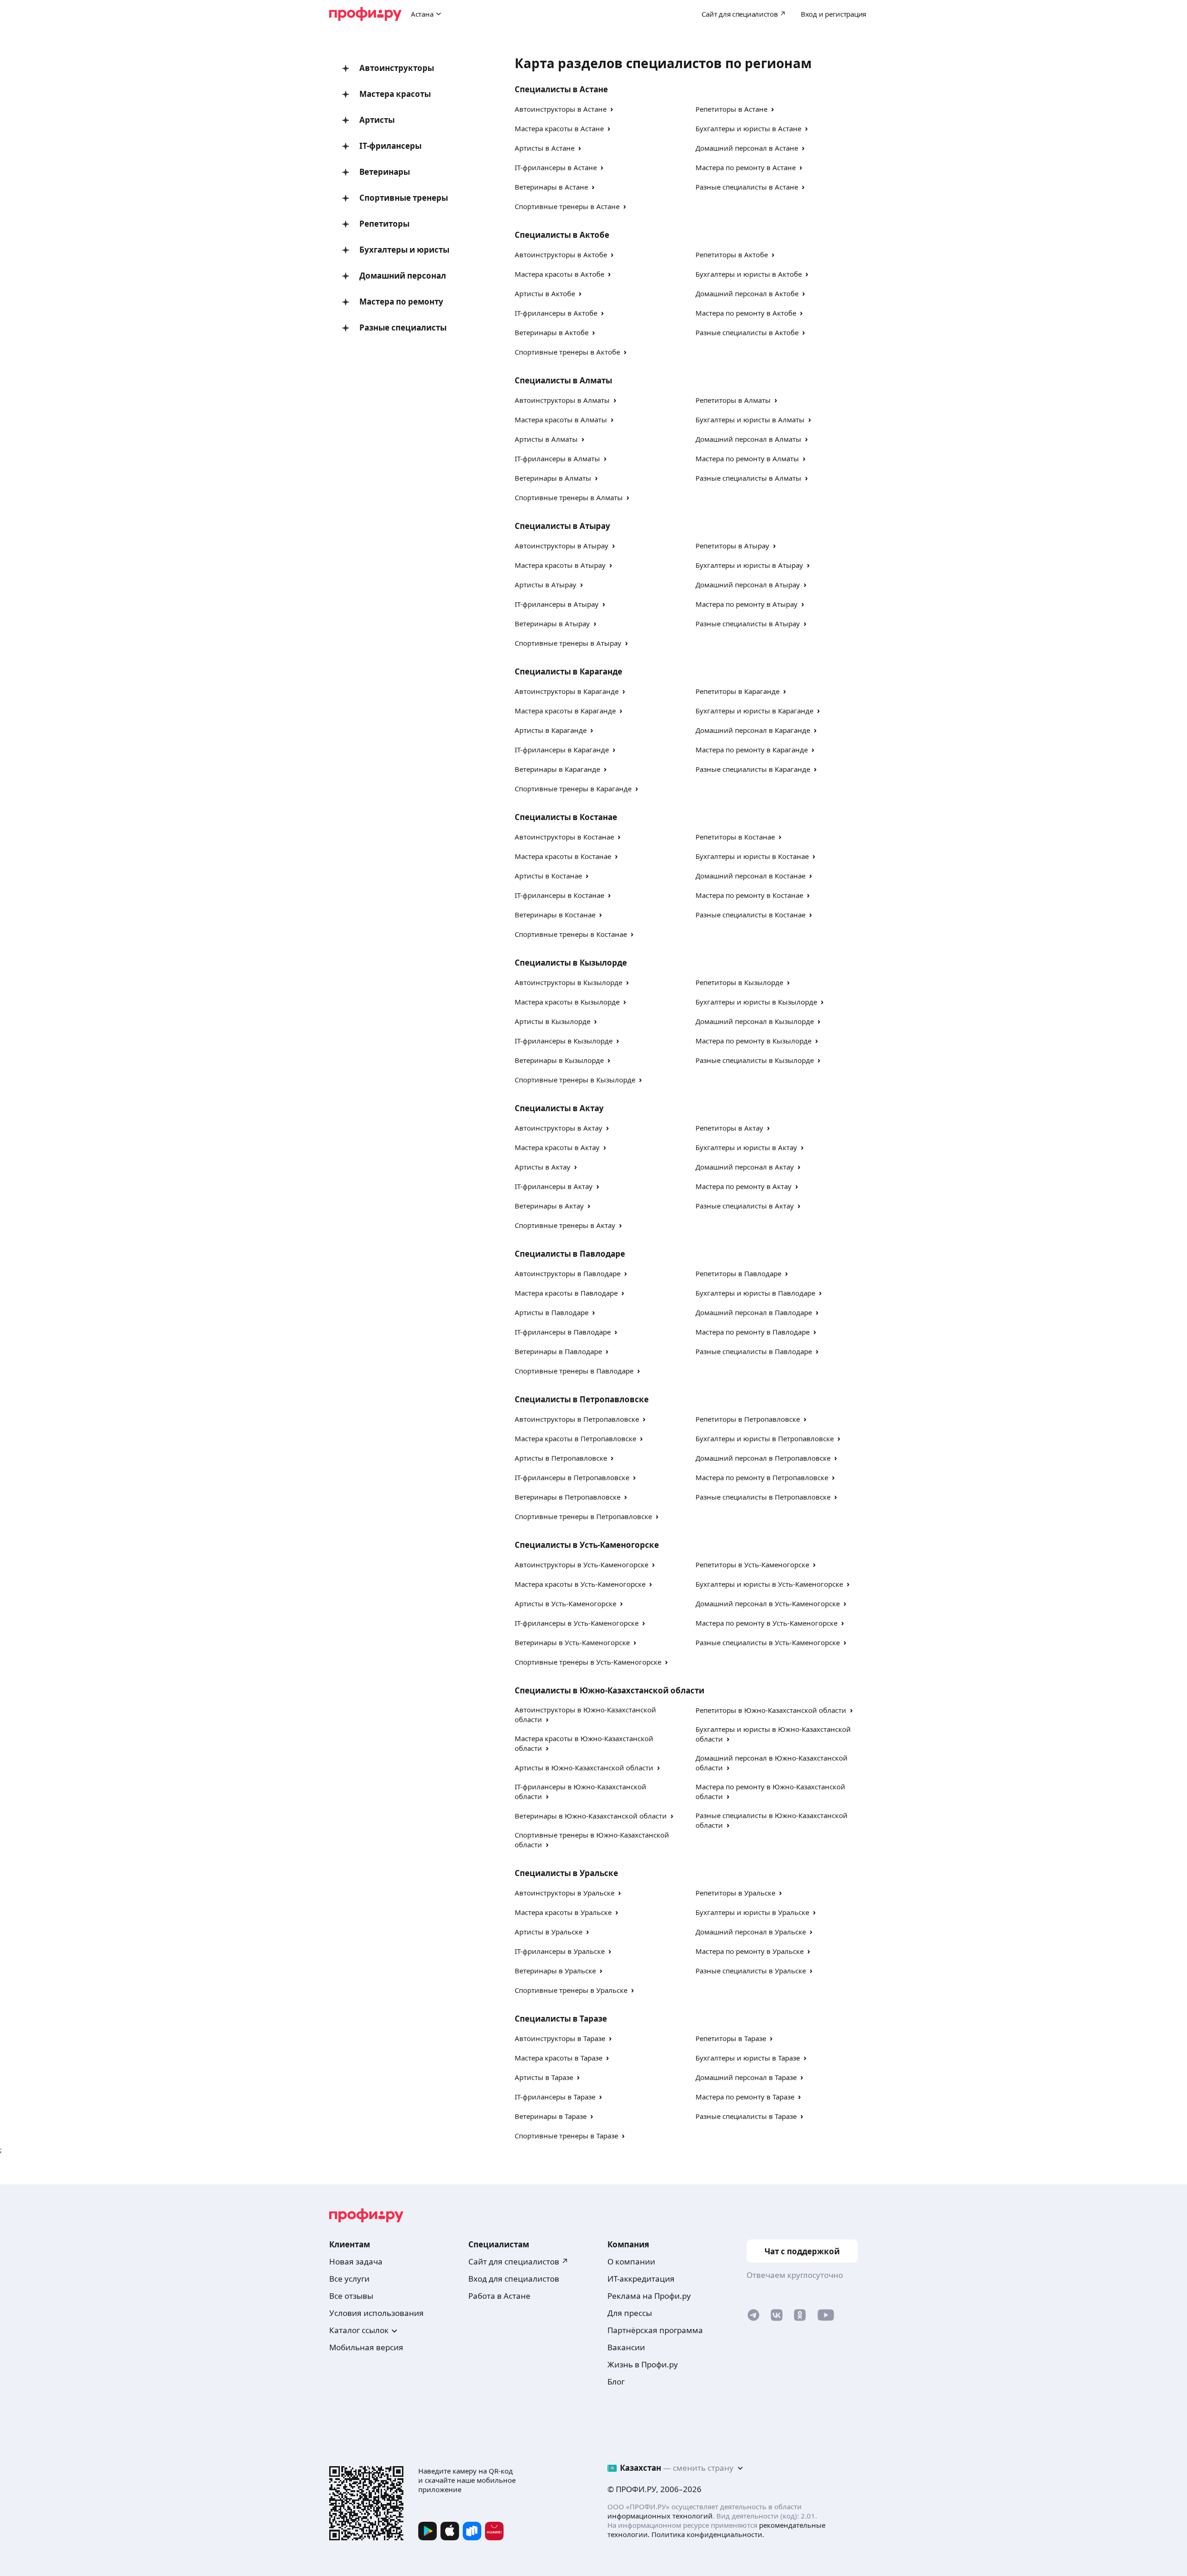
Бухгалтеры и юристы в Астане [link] (748, 128)
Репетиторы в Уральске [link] (735, 1893)
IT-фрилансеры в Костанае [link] (559, 895)
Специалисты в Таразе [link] (561, 2019)
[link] (753, 2317)
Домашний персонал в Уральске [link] (751, 1932)
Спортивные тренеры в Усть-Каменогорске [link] (588, 1662)
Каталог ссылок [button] (359, 2330)
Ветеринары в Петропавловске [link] (568, 1497)
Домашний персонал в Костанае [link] (750, 876)
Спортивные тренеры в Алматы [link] (569, 497)
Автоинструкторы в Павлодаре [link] (568, 1273)
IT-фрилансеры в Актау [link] (554, 1186)
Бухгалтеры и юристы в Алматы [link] (750, 420)
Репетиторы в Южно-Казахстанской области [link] (771, 1710)
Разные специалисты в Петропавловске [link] (763, 1497)
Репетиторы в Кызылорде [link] (739, 982)
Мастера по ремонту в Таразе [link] (745, 2097)
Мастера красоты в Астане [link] (559, 128)
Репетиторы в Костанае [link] (735, 837)
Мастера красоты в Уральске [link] (563, 1912)
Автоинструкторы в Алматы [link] (562, 400)
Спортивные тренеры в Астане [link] (567, 206)
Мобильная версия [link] (366, 2347)
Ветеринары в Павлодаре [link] (558, 1351)
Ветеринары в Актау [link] (549, 1206)
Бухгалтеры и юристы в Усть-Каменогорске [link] (769, 1584)
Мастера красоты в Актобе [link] (559, 274)
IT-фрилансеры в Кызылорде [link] (564, 1041)
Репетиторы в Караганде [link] (737, 691)
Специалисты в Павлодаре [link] (570, 1254)
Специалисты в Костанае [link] (566, 817)
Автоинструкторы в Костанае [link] (564, 837)
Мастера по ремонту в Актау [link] (743, 1186)
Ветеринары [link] (385, 172)
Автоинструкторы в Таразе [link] (560, 2038)
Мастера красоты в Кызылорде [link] (567, 1002)
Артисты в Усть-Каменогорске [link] (565, 1603)
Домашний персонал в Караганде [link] (753, 730)
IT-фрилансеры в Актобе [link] (556, 313)
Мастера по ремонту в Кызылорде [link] (753, 1041)
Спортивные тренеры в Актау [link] (565, 1225)
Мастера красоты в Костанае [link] (563, 856)
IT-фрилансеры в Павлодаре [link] (563, 1332)
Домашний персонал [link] (403, 276)
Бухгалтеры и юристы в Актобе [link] (749, 274)
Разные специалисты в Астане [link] (747, 187)
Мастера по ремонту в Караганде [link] (752, 750)
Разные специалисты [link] (403, 328)
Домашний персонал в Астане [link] (747, 148)
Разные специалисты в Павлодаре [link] (754, 1351)
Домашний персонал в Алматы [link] (748, 439)
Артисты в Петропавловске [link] (561, 1458)
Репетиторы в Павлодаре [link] (738, 1273)
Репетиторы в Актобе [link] (732, 254)
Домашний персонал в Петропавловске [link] (763, 1458)
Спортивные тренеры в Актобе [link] (567, 352)
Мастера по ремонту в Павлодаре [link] (753, 1332)
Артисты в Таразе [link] (544, 2077)
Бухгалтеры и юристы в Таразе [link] (748, 2058)
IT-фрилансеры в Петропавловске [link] (572, 1477)
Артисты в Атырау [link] (546, 585)
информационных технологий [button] (660, 2516)
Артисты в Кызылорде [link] (552, 1021)
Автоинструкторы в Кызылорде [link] (568, 982)
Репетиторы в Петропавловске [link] (748, 1419)
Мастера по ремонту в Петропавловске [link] (762, 1477)
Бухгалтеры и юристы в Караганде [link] (754, 711)
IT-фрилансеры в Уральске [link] (560, 1951)
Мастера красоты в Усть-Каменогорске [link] (580, 1584)
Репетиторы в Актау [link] (729, 1128)
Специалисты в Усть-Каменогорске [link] (587, 1545)
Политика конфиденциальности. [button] (708, 2534)
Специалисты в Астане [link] (561, 89)
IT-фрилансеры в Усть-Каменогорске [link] (577, 1623)
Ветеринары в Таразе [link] (551, 2116)
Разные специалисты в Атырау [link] (748, 623)
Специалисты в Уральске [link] (566, 1873)
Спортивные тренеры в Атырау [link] (568, 643)
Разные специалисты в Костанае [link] (750, 915)
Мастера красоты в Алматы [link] (561, 420)
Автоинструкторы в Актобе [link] (561, 254)
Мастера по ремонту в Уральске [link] (750, 1951)
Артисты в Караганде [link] (551, 730)
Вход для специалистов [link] (514, 2279)
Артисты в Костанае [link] (548, 876)
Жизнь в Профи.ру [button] (643, 2364)
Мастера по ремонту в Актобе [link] (746, 313)
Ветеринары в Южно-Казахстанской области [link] (591, 1816)
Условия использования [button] (377, 2313)
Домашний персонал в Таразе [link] (746, 2077)
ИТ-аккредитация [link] (641, 2279)
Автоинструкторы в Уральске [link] (565, 1893)
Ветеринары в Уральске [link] (555, 1971)
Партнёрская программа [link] (655, 2330)
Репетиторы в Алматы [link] (733, 400)
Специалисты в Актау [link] (559, 1108)
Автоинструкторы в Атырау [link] (562, 546)
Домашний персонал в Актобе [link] (747, 293)
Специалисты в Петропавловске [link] (582, 1399)
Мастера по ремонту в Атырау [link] (747, 604)
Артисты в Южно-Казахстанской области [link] (584, 1768)
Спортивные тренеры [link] (404, 198)
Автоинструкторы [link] (397, 68)
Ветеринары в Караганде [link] (557, 769)
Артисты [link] (377, 120)
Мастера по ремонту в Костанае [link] (749, 895)
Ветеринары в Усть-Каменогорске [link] (572, 1642)
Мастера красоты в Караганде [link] (565, 711)
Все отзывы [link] (351, 2296)
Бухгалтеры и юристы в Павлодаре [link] (755, 1293)
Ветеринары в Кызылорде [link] (559, 1060)
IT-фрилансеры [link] (390, 146)
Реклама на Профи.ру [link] (649, 2296)
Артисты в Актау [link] (542, 1167)
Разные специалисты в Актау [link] (745, 1206)
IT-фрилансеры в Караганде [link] (562, 750)
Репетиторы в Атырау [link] (732, 546)
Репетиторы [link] (384, 224)
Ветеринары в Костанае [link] (555, 915)
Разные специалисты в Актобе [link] (747, 332)
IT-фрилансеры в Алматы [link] (557, 458)
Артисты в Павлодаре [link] (552, 1312)
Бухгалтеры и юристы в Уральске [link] (752, 1912)
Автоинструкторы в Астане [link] (561, 109)
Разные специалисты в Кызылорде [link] (755, 1060)
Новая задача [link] (356, 2261)
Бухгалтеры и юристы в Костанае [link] (752, 856)
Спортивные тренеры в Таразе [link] (566, 2136)
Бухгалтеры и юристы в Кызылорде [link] (756, 1002)
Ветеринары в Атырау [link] (552, 623)
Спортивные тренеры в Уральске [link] (571, 1990)
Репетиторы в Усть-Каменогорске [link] (752, 1565)
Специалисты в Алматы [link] (563, 380)
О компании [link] (631, 2261)
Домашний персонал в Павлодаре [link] (754, 1312)
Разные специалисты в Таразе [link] (746, 2116)
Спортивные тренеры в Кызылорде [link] (575, 1080)
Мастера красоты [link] (395, 94)
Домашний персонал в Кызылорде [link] (755, 1021)
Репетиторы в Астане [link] (731, 109)
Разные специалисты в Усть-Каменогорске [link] (768, 1642)
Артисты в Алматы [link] (546, 439)
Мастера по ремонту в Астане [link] (746, 167)
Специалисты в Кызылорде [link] (571, 963)
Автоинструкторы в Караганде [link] (567, 691)
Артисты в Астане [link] (545, 148)
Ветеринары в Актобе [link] (552, 332)
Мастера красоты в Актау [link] (557, 1147)
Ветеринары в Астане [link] (551, 187)
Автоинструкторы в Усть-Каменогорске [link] (581, 1565)
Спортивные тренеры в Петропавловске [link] (583, 1516)
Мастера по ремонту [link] (401, 302)
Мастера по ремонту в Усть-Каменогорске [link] (766, 1623)
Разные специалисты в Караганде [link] (753, 769)
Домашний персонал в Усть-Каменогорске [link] (768, 1603)
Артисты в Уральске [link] (549, 1932)
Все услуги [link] (349, 2279)
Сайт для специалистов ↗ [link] (518, 2261)
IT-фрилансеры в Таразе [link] (555, 2097)
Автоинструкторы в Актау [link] (558, 1128)
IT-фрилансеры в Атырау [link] (557, 604)
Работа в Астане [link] (499, 2296)
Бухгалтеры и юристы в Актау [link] (746, 1147)
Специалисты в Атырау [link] (562, 526)
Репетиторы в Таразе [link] (731, 2038)
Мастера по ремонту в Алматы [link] (747, 458)
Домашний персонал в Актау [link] (745, 1167)
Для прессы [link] (630, 2313)
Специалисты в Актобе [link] (562, 235)
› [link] (612, 109)
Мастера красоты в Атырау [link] (560, 565)
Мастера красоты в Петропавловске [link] (575, 1438)
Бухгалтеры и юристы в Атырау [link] (749, 565)
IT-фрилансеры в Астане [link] (556, 167)
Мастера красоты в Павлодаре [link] (566, 1293)
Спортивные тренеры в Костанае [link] (571, 934)
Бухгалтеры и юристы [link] (404, 250)
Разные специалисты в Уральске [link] (751, 1971)
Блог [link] (616, 2382)
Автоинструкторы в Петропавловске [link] (577, 1419)
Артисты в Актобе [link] (545, 293)
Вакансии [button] (626, 2347)
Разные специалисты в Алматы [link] (748, 478)
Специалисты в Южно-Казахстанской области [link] (609, 1690)
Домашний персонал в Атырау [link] (748, 585)
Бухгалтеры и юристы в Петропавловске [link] (765, 1438)
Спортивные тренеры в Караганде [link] (573, 789)
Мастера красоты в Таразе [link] (558, 2058)
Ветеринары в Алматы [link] (553, 478)
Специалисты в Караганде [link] (568, 671)
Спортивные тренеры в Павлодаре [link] (574, 1371)
